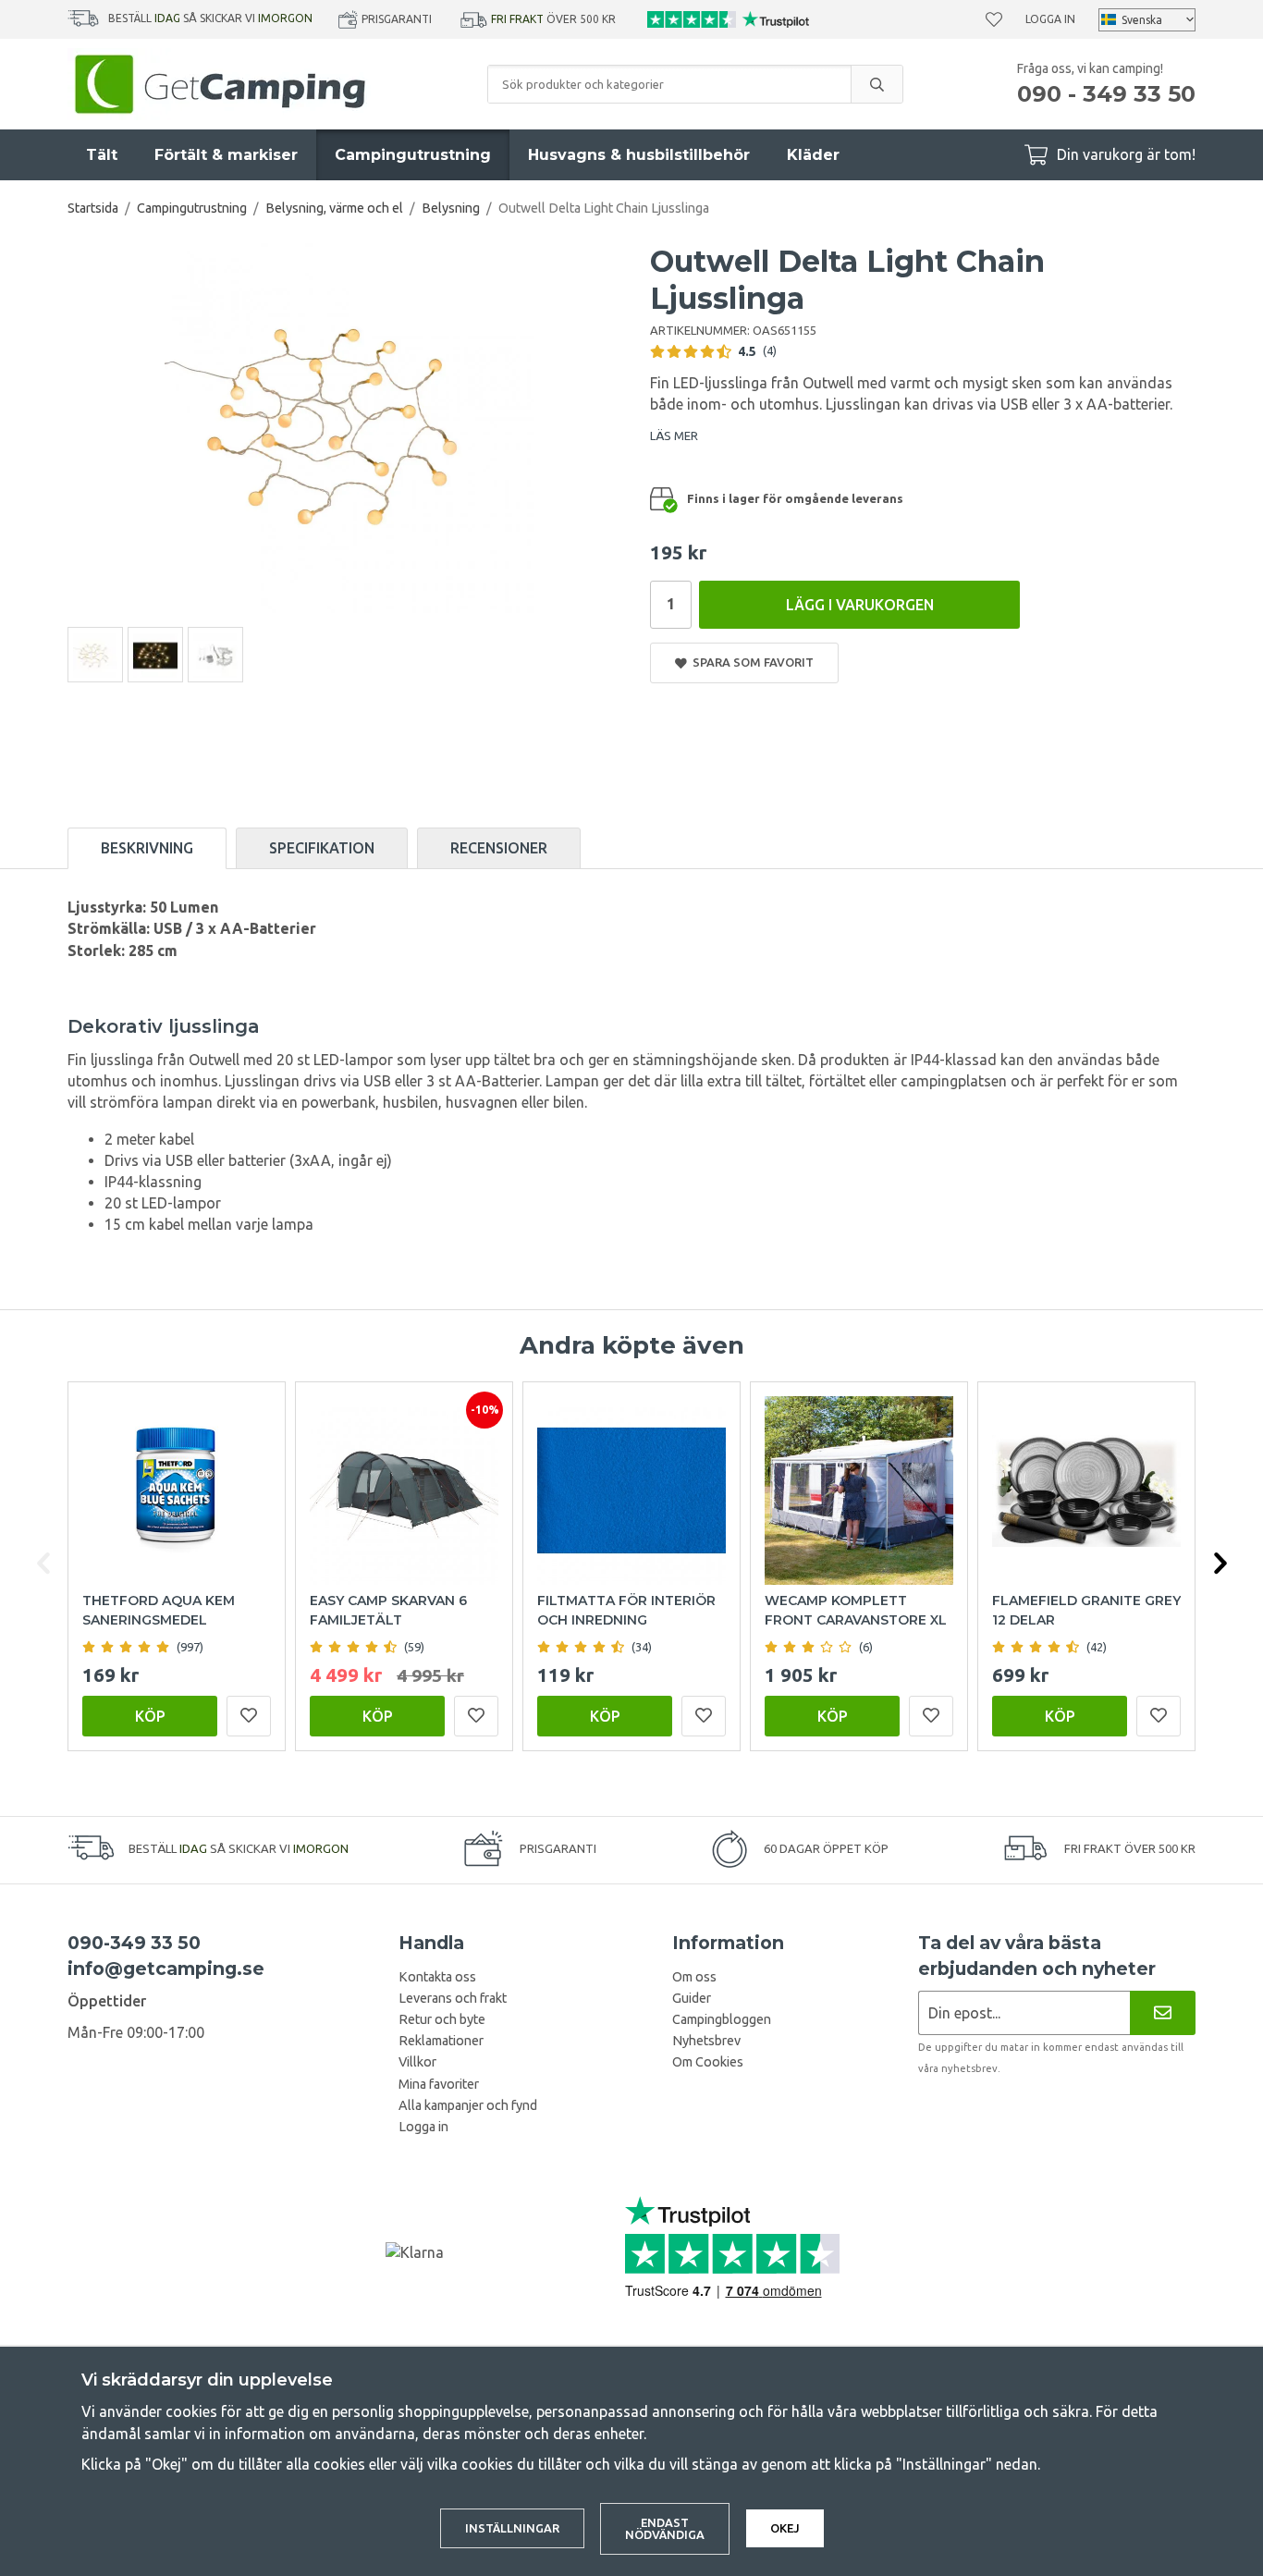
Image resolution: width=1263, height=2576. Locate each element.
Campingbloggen (722, 2019)
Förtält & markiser (226, 155)
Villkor (417, 2062)
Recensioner (499, 848)
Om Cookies (708, 2062)
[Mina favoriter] (994, 19)
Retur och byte (442, 2019)
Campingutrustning (413, 155)
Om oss (694, 1977)
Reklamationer (441, 2041)
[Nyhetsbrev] (1163, 2012)
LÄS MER (674, 435)
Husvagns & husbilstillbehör (639, 155)
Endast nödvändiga (665, 2528)
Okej (785, 2528)
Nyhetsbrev (706, 2041)
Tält (102, 155)
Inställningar (512, 2528)
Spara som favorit (750, 662)
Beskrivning (147, 848)
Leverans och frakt (453, 1998)
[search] (877, 84)
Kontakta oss (437, 1977)
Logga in (1050, 19)
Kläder (813, 155)
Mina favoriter (439, 2084)
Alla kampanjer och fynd (468, 2105)
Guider (692, 1998)
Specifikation (322, 848)
